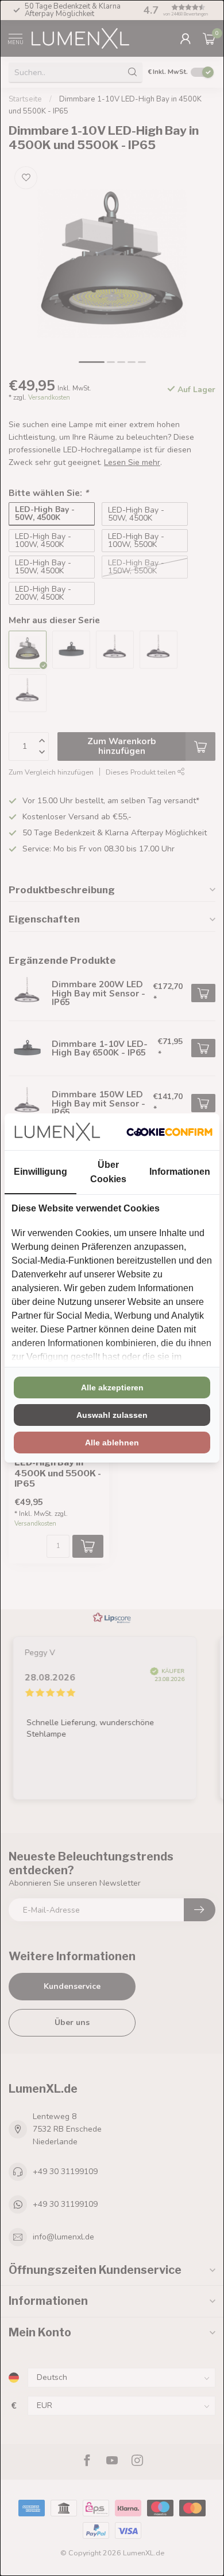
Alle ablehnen (112, 1443)
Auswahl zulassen (112, 1415)
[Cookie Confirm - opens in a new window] (169, 1132)
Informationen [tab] (180, 1172)
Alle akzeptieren (112, 1387)
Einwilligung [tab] (40, 1172)
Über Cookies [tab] (108, 1172)
